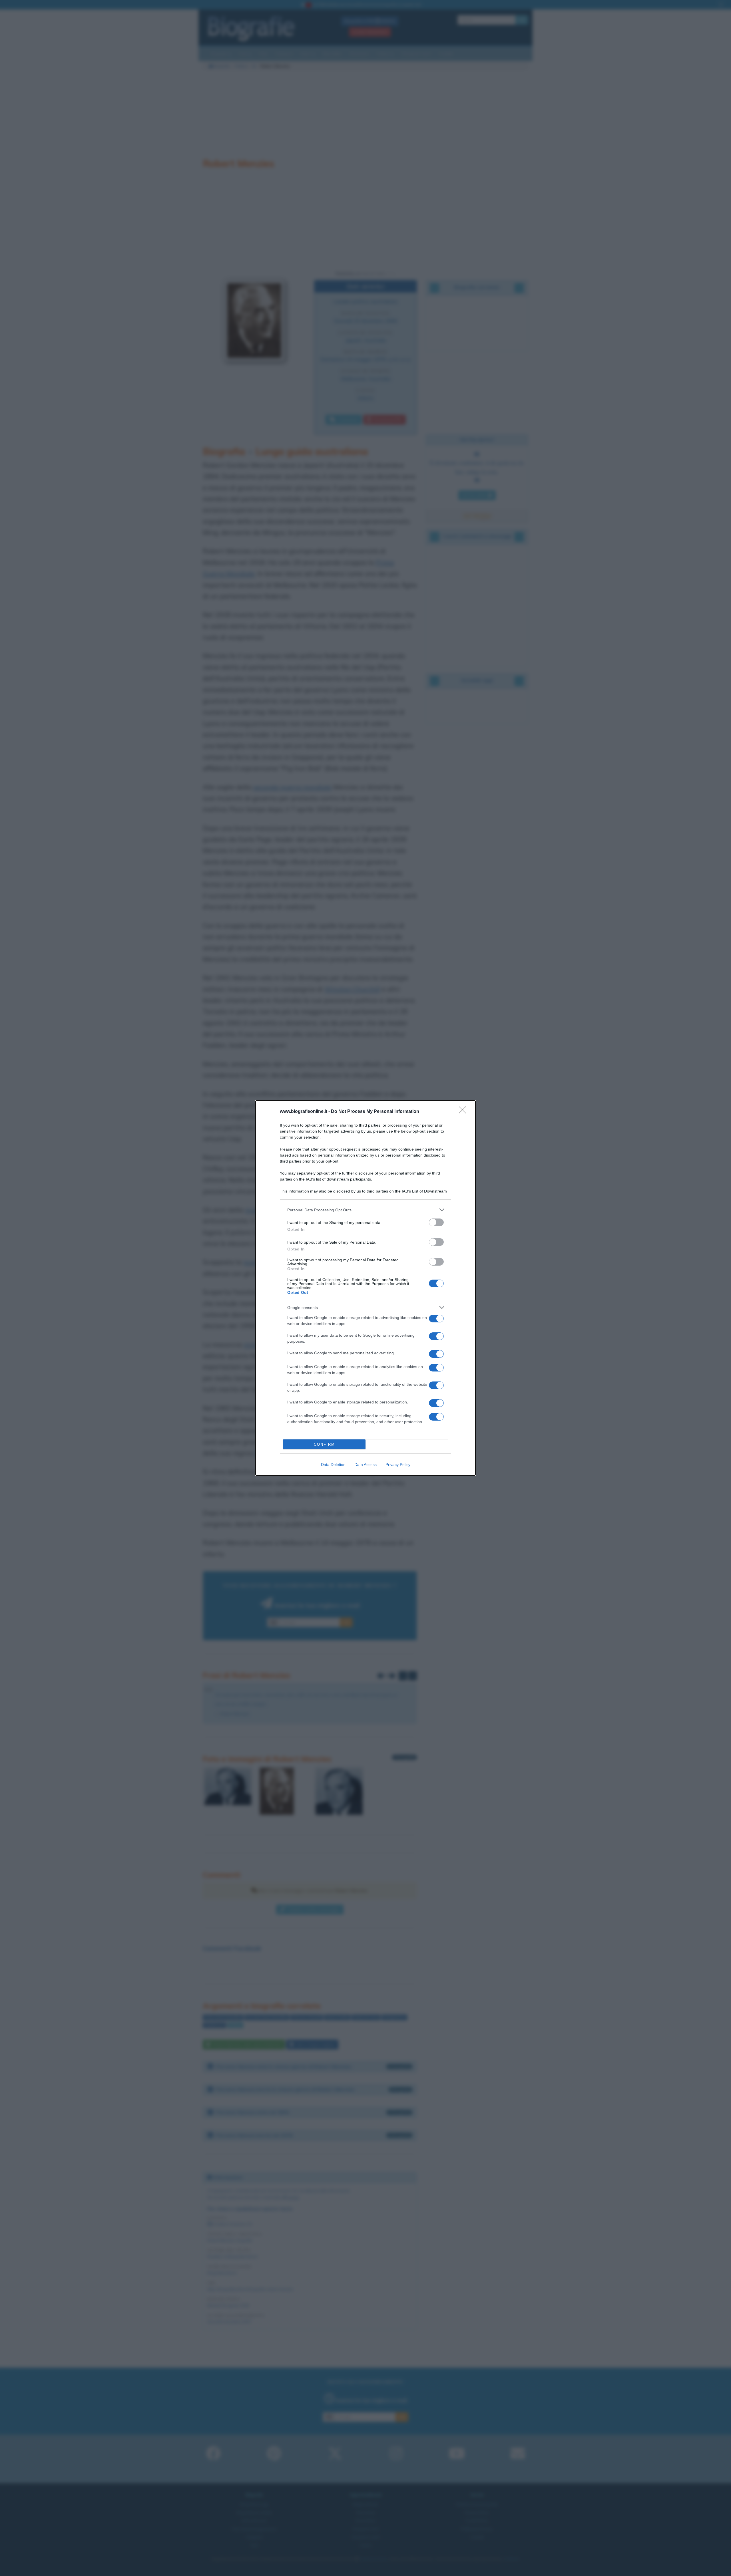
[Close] (464, 1112)
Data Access (365, 1465)
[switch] (436, 1222)
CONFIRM (324, 1444)
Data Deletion (333, 1465)
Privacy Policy (398, 1465)
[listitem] (365, 1210)
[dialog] (365, 1288)
